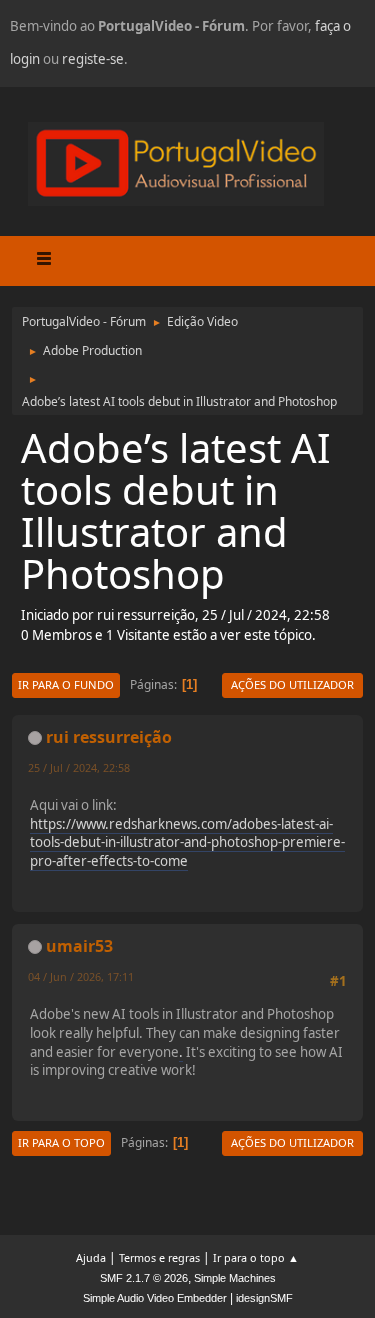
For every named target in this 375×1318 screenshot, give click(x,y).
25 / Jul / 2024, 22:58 (79, 767)
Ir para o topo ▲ (256, 1257)
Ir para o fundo (66, 684)
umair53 (79, 946)
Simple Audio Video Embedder (155, 1298)
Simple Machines (235, 1278)
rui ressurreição (109, 737)
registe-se (93, 59)
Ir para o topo (61, 1142)
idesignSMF (264, 1298)
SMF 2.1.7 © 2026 (144, 1278)
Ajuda (91, 1257)
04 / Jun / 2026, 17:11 (81, 976)
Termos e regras (159, 1257)
